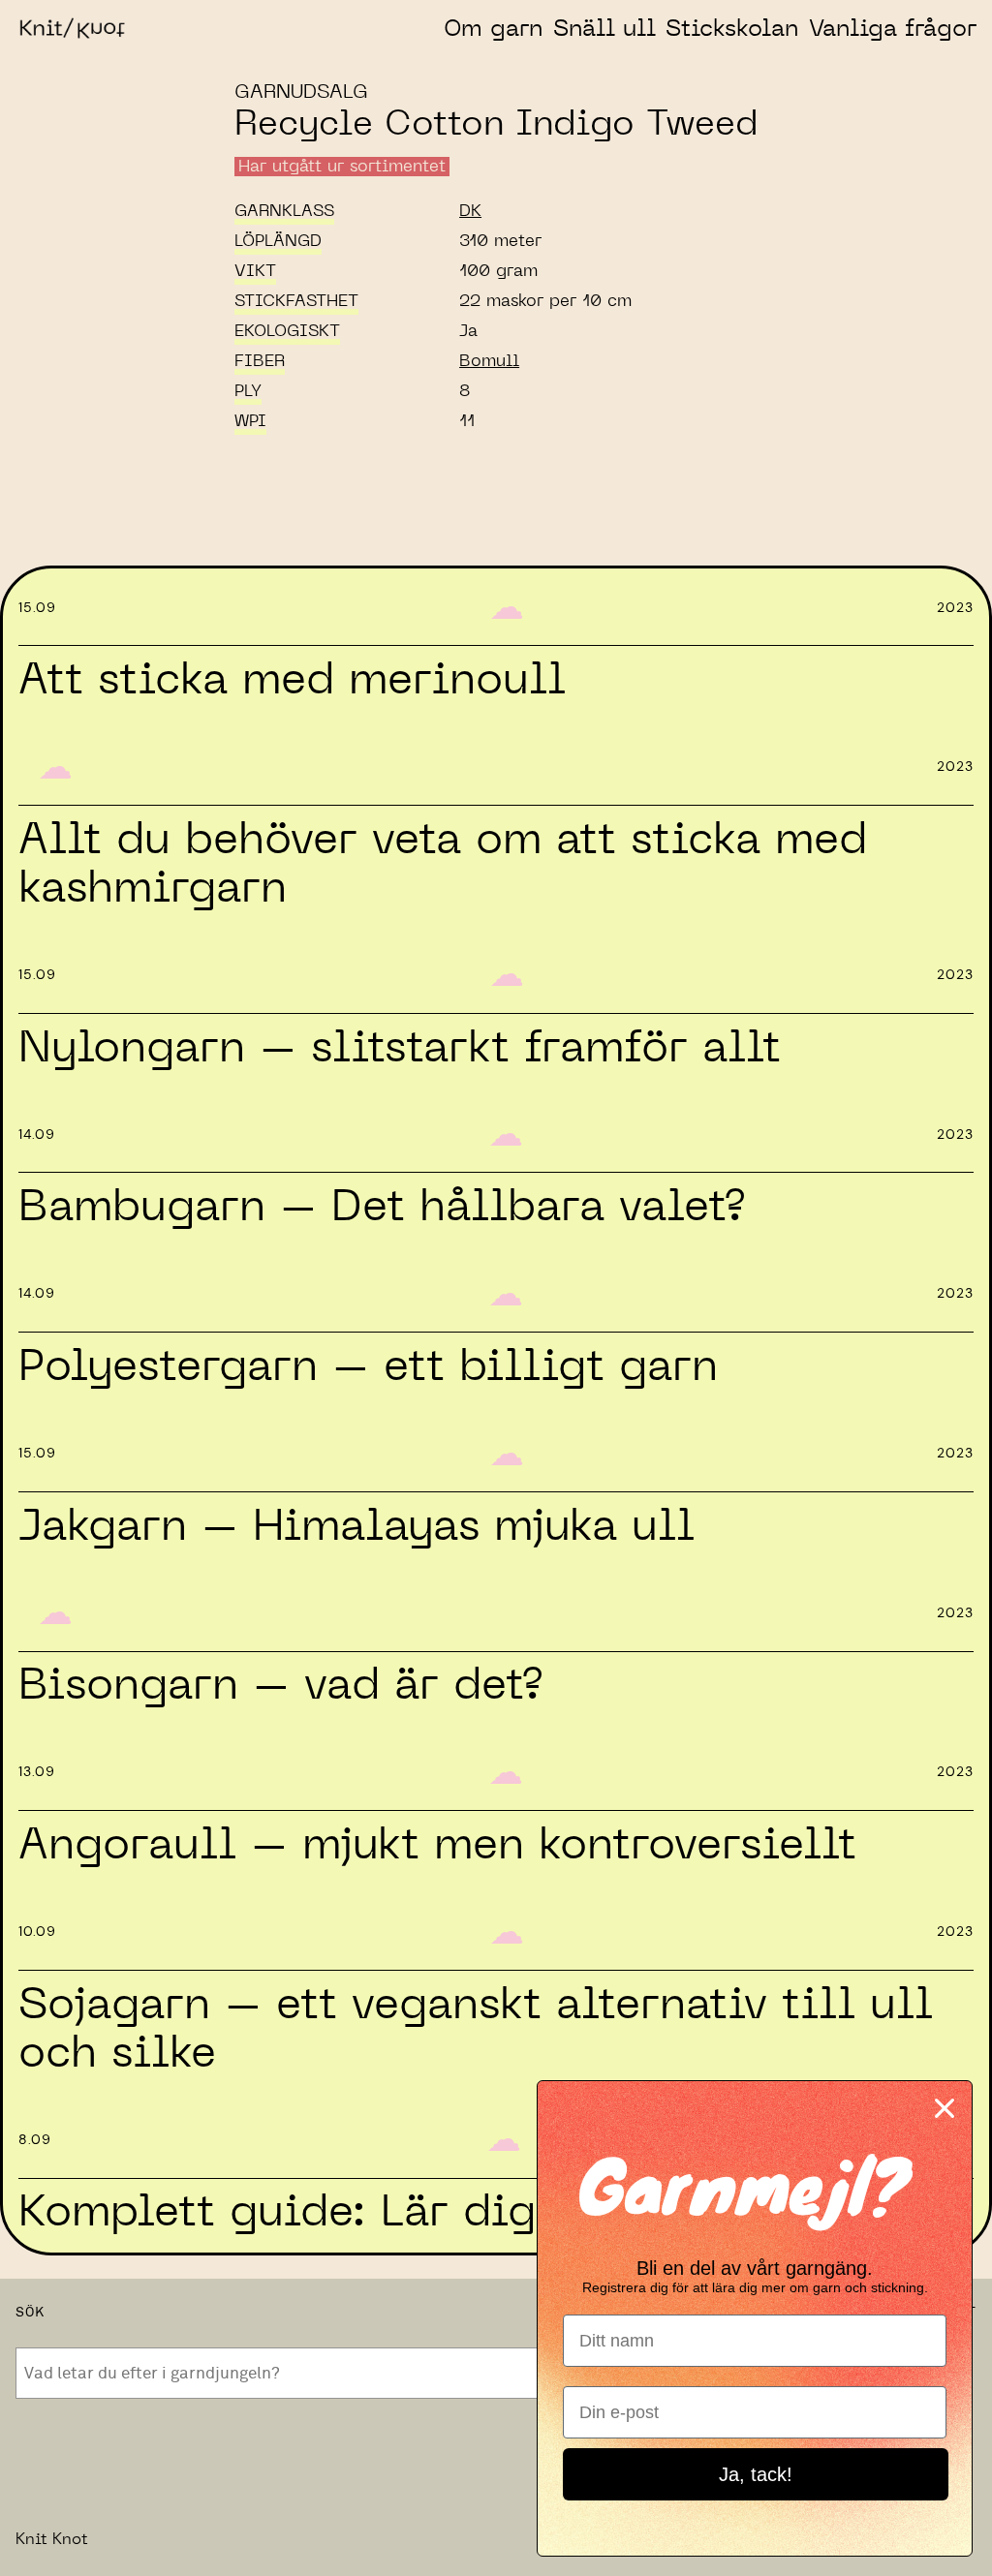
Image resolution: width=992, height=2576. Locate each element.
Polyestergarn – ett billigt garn (368, 1367)
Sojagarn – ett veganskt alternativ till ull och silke (476, 2029)
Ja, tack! (756, 2474)
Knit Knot (52, 2540)
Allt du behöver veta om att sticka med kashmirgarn (443, 864)
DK (470, 211)
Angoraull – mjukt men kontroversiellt (437, 1845)
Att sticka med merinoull (292, 680)
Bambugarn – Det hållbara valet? (381, 1207)
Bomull (489, 361)
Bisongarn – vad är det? (280, 1686)
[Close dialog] (945, 2108)
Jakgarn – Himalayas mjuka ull (356, 1527)
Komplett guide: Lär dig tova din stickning (482, 2212)
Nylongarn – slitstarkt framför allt (400, 1048)
